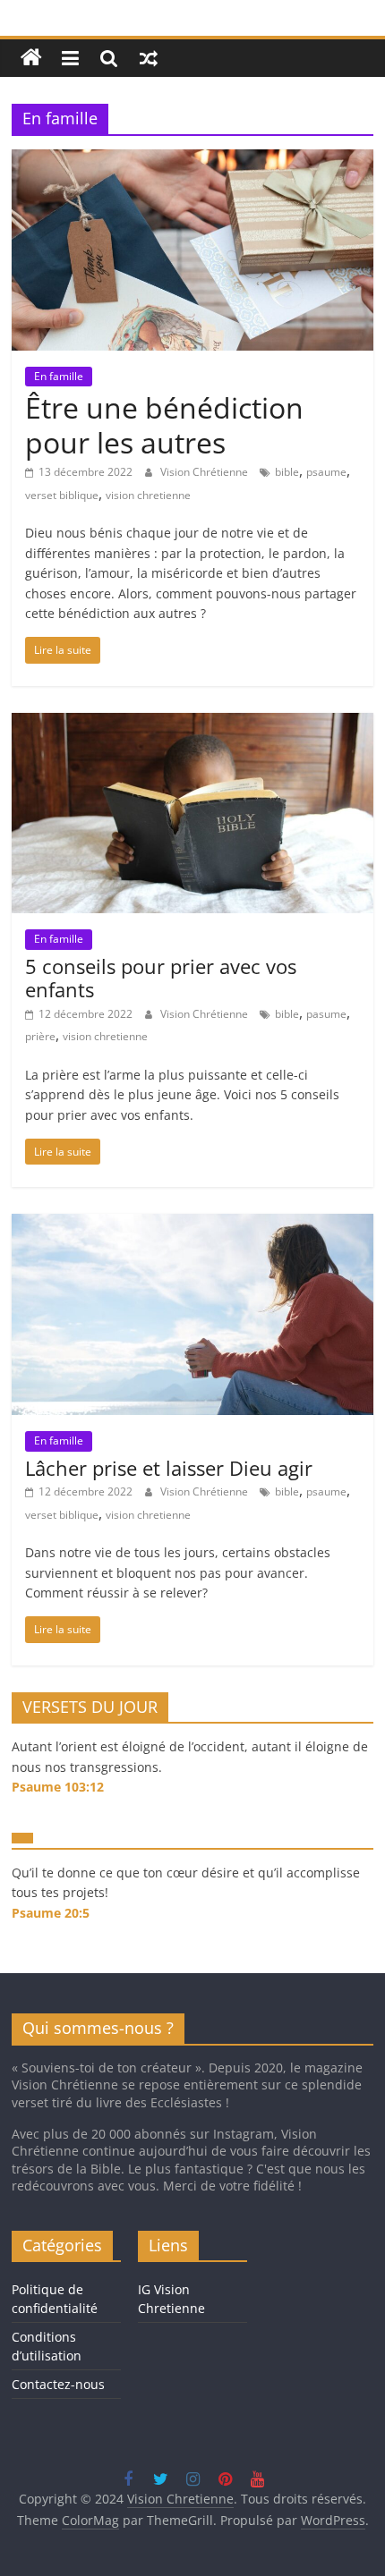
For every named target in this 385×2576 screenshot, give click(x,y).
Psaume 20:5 (51, 1913)
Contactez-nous (58, 2384)
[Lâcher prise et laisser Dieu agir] (192, 1224)
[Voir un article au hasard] (149, 58)
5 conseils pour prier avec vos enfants (161, 978)
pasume (326, 1014)
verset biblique (62, 495)
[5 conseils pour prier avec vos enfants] (192, 724)
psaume (326, 472)
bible (287, 472)
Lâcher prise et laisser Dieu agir (169, 1468)
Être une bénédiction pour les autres (164, 424)
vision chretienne (148, 495)
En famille (59, 376)
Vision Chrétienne (205, 472)
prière (40, 1036)
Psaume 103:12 (58, 1787)
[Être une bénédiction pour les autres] (192, 160)
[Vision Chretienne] (31, 58)
